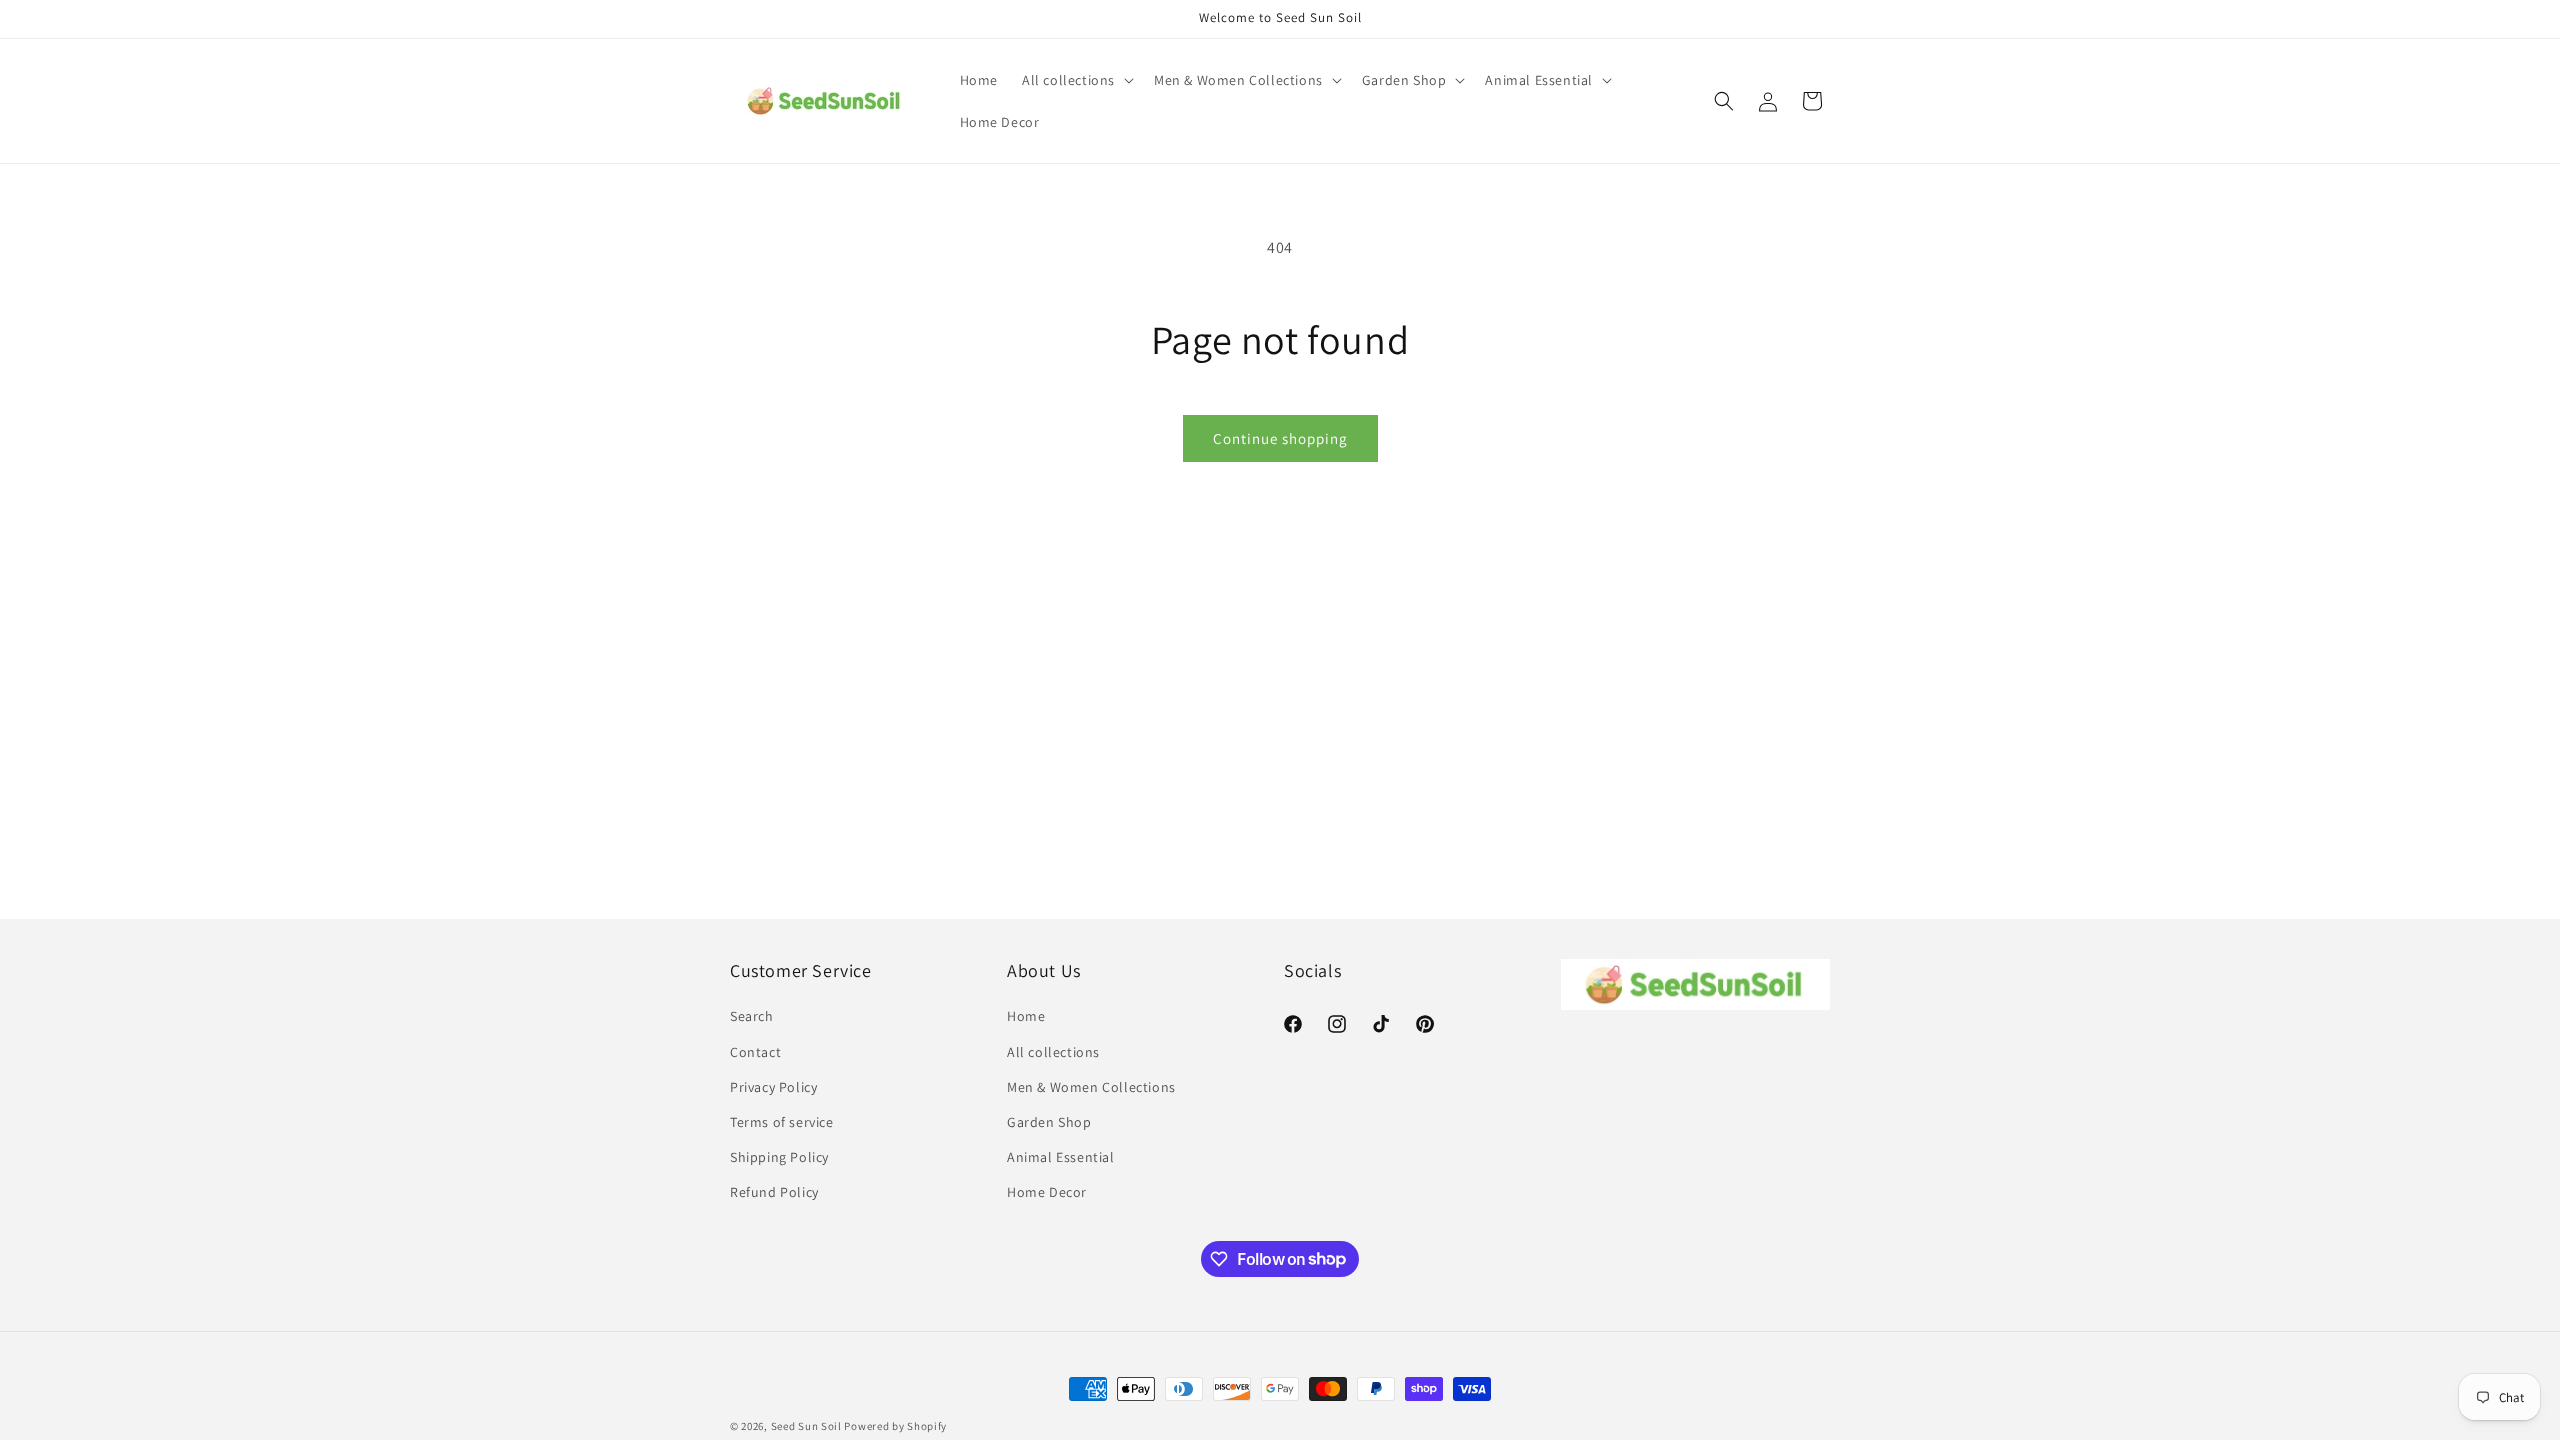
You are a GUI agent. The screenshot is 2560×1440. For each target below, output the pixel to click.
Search (752, 1016)
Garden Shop (1049, 1122)
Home (1026, 1016)
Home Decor (1047, 1192)
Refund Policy (774, 1192)
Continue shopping (1280, 438)
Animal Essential (1061, 1157)
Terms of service (782, 1122)
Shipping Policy (779, 1157)
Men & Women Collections (1091, 1087)
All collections (1053, 1052)
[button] (1076, 80)
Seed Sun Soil (806, 1426)
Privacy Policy (773, 1087)
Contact (755, 1052)
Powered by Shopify (895, 1426)
